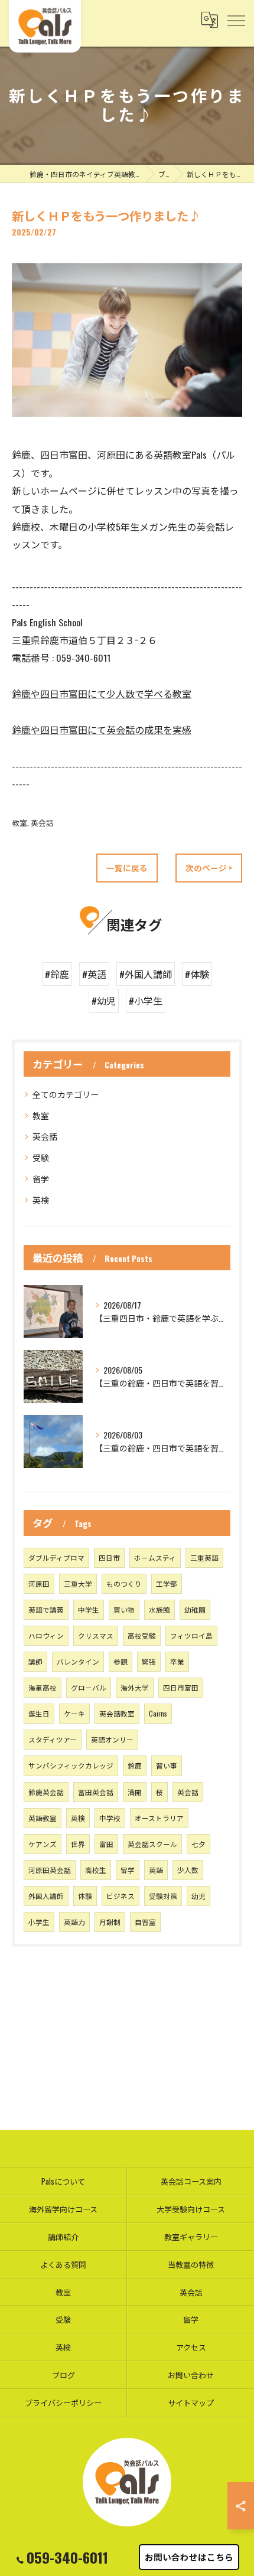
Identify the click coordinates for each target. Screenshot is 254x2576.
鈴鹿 (135, 1765)
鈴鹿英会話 (46, 1792)
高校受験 (142, 1635)
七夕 (198, 1844)
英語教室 (43, 1818)
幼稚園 (195, 1609)
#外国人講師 (146, 974)
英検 (41, 1200)
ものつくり (124, 1583)
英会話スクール (152, 1844)
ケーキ (74, 1713)
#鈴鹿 (57, 974)
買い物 (124, 1609)
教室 (19, 823)
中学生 (89, 1609)
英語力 (74, 1922)
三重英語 (204, 1557)
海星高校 (43, 1687)
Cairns (158, 1713)
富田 (106, 1844)
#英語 (94, 974)
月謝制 (110, 1922)
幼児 (198, 1896)
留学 (41, 1179)
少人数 (188, 1870)
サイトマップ (191, 2402)
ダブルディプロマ (56, 1557)
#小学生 (146, 1001)
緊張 (149, 1661)
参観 (121, 1661)
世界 (78, 1844)
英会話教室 (117, 1713)
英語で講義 (46, 1609)
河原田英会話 (50, 1870)
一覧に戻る (127, 868)
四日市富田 (181, 1687)
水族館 (159, 1609)
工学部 (167, 1583)
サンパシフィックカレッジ (71, 1765)
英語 (156, 1870)
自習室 (145, 1922)
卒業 (177, 1661)
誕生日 (39, 1713)
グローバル (89, 1687)
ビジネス (121, 1896)
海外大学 (135, 1687)
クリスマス (96, 1635)
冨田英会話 (96, 1792)
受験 (41, 1157)
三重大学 (78, 1583)
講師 (35, 1661)
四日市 (109, 1557)
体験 (85, 1896)
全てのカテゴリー (66, 1094)
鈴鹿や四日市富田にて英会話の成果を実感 (102, 730)
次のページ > (209, 868)
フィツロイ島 (191, 1635)
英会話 (42, 823)
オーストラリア (159, 1818)
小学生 (39, 1922)
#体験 (197, 974)
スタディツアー (53, 1739)
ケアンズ (43, 1844)
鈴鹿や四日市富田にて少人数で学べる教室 (102, 694)
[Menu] (236, 20)
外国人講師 (46, 1896)
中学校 (110, 1818)
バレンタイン (78, 1661)
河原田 (39, 1583)
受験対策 (163, 1896)
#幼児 (104, 1001)
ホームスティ (155, 1557)
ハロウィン (46, 1635)
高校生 (96, 1870)
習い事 (167, 1765)
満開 (135, 1792)
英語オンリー (112, 1739)
